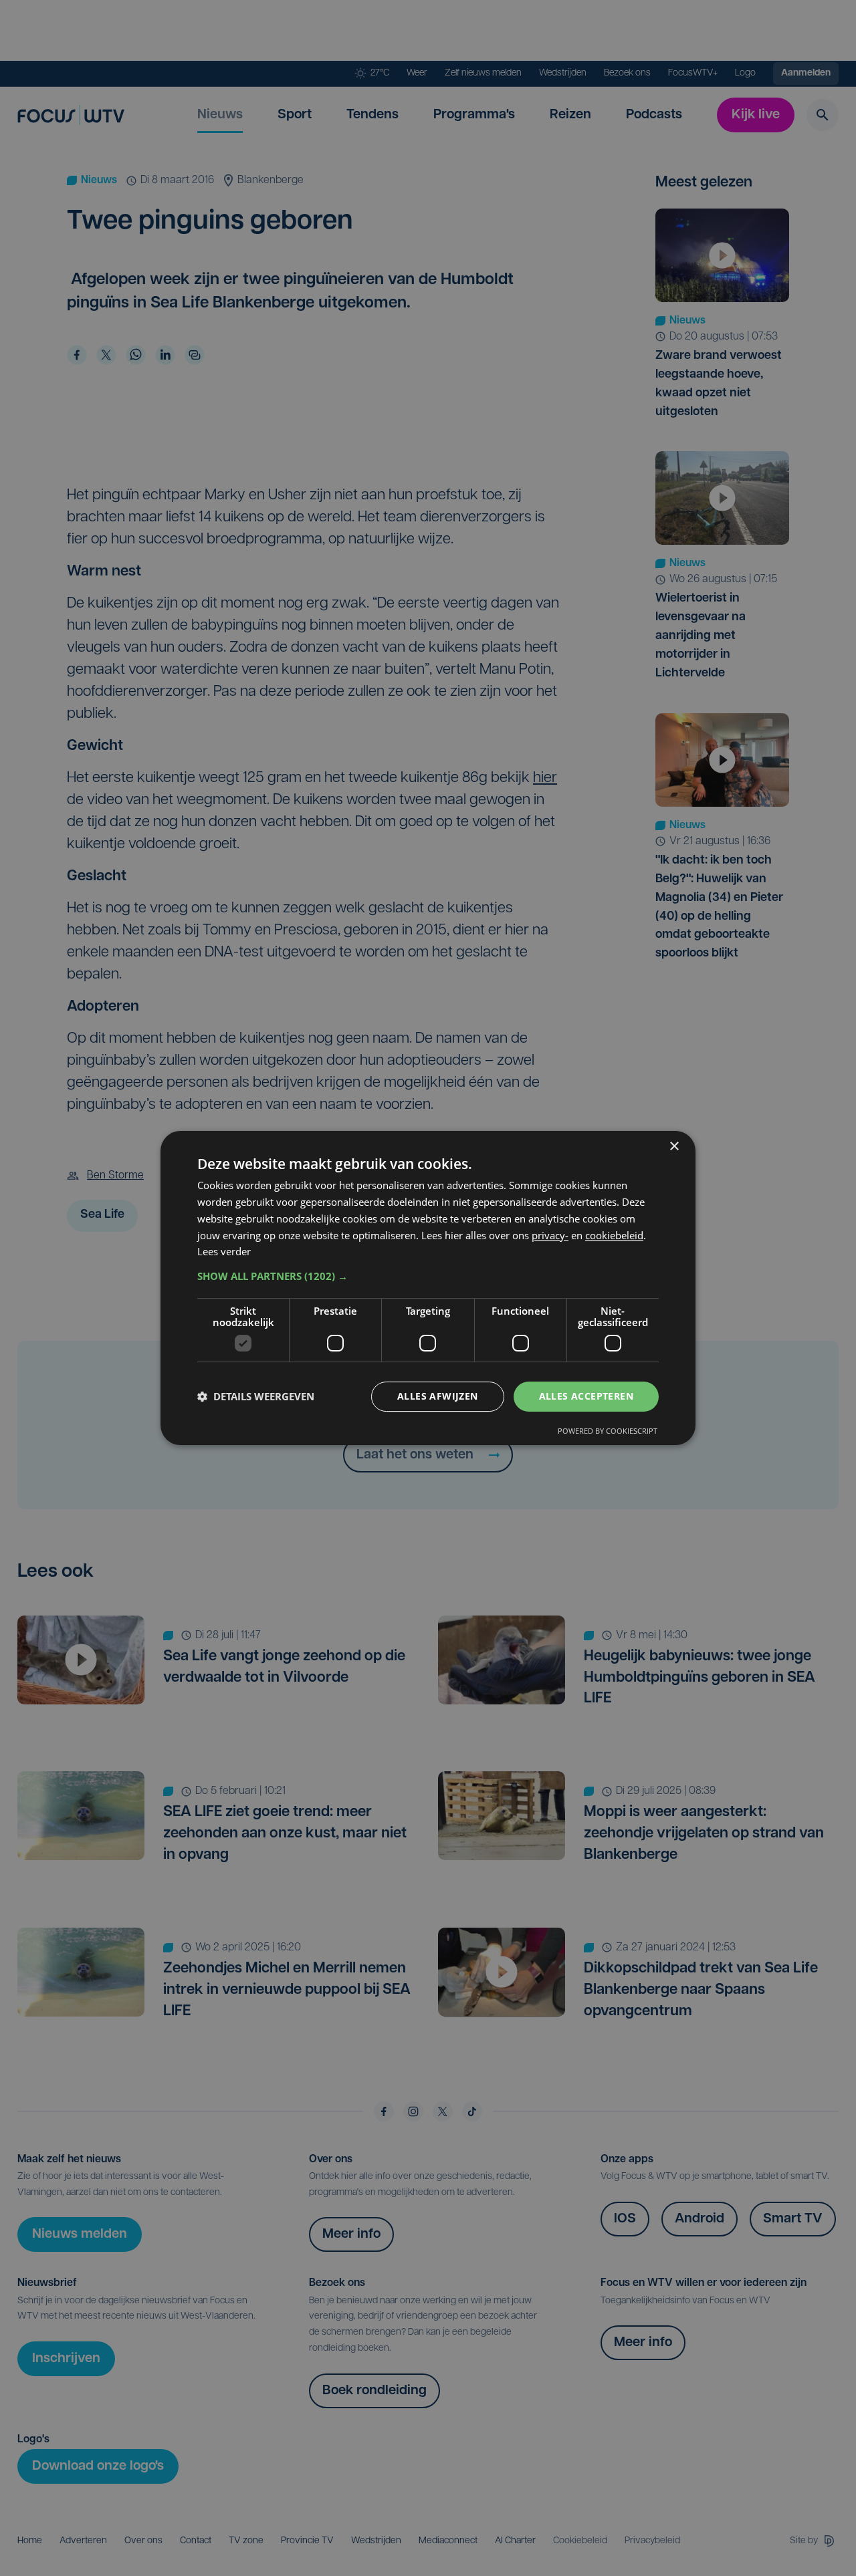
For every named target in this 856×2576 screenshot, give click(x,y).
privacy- (550, 1235)
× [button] (674, 1147)
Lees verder (224, 1251)
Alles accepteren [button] (586, 1396)
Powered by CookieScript (608, 1431)
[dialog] (428, 1288)
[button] (428, 1276)
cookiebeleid (614, 1235)
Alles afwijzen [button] (438, 1396)
